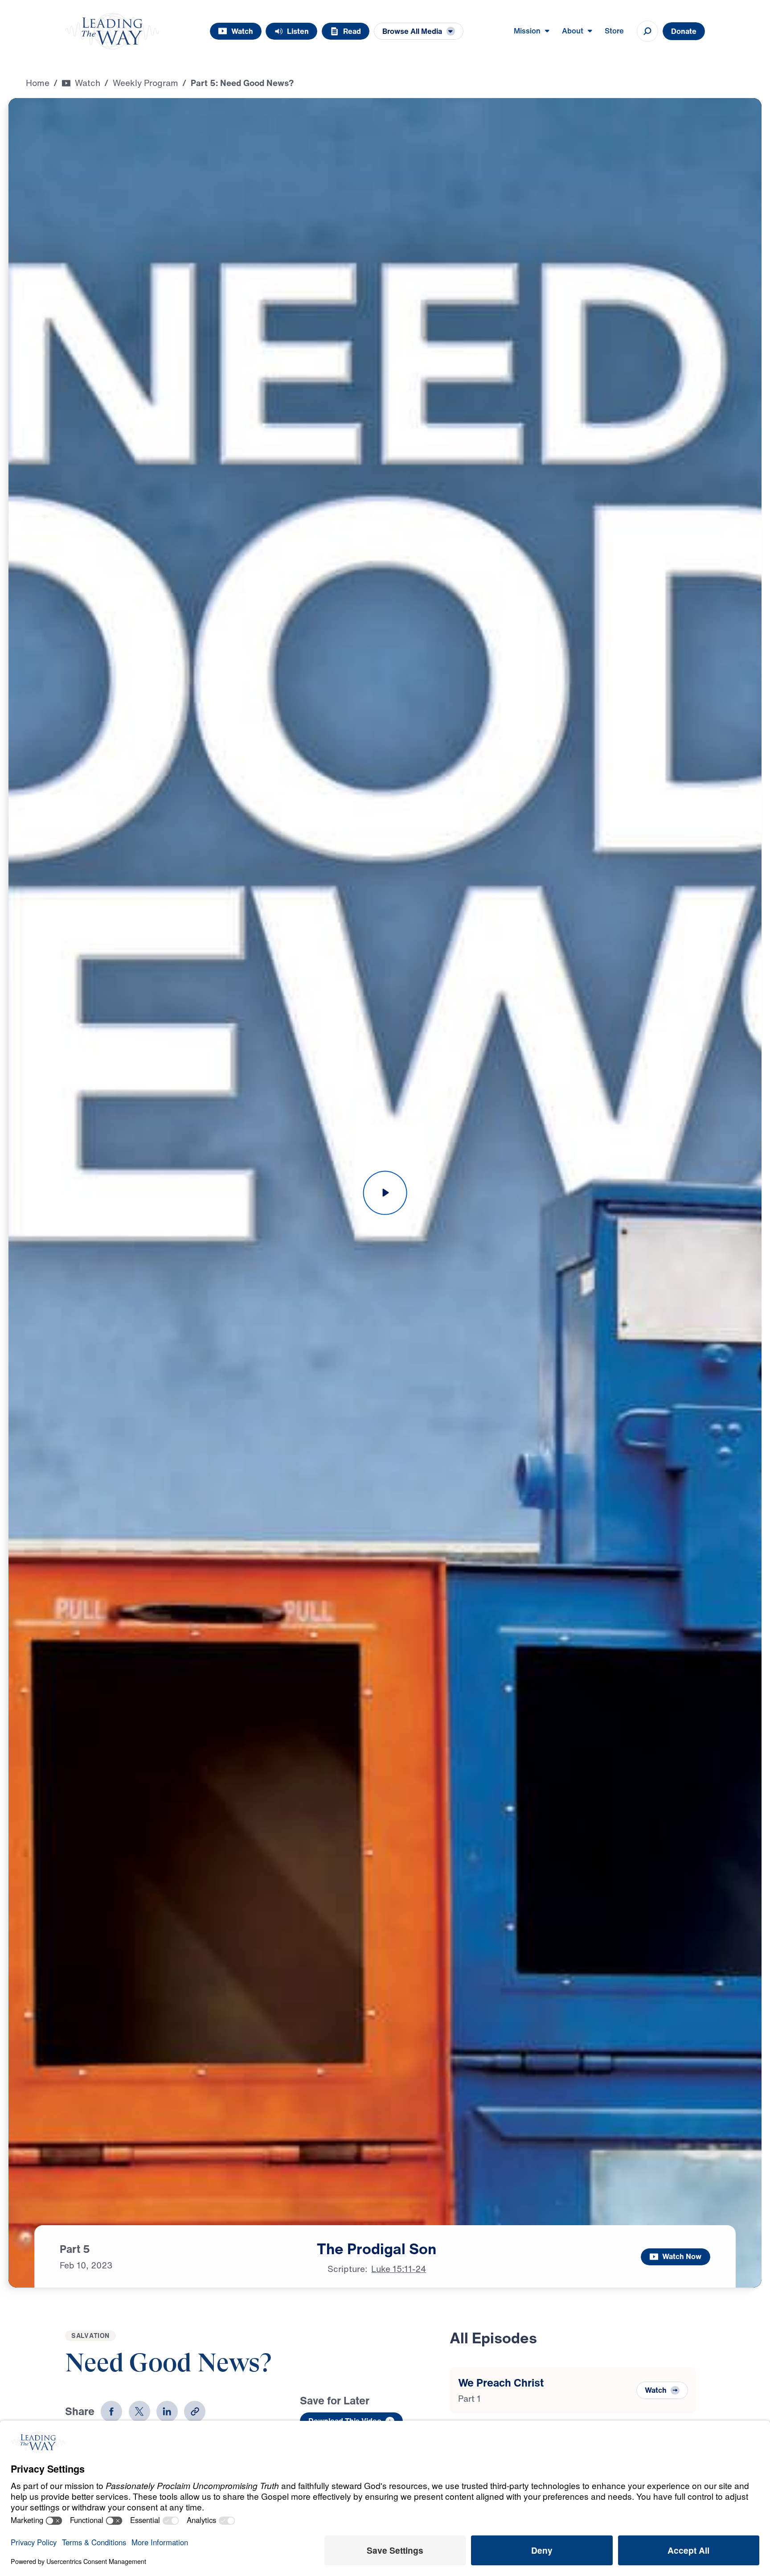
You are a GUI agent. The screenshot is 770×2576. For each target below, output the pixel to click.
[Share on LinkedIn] (167, 2412)
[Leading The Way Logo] (112, 31)
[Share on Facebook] (111, 2412)
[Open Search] (647, 31)
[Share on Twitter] (139, 2412)
